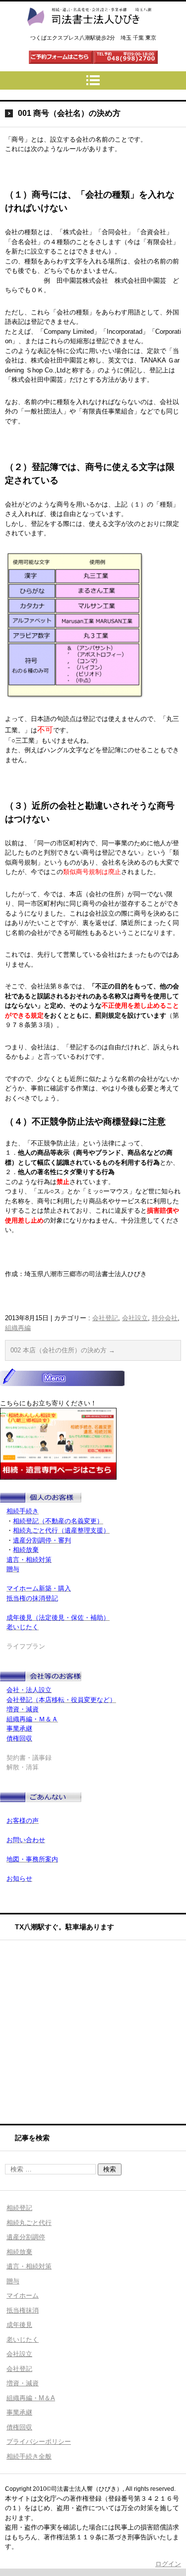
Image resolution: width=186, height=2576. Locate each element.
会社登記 (105, 1318)
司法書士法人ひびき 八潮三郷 (89, 35)
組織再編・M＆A (31, 2398)
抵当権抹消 (23, 2310)
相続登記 (19, 2208)
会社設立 (135, 1318)
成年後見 (19, 2325)
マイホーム (23, 2295)
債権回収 (19, 2427)
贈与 (13, 2281)
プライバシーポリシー (39, 2442)
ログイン (168, 2564)
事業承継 (19, 2412)
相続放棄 (19, 2252)
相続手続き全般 (29, 2456)
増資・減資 (23, 2383)
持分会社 (165, 1318)
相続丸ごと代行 (29, 2223)
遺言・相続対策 (29, 2266)
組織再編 (18, 1328)
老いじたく (23, 2340)
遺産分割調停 (26, 2237)
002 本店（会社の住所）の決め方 (63, 1350)
